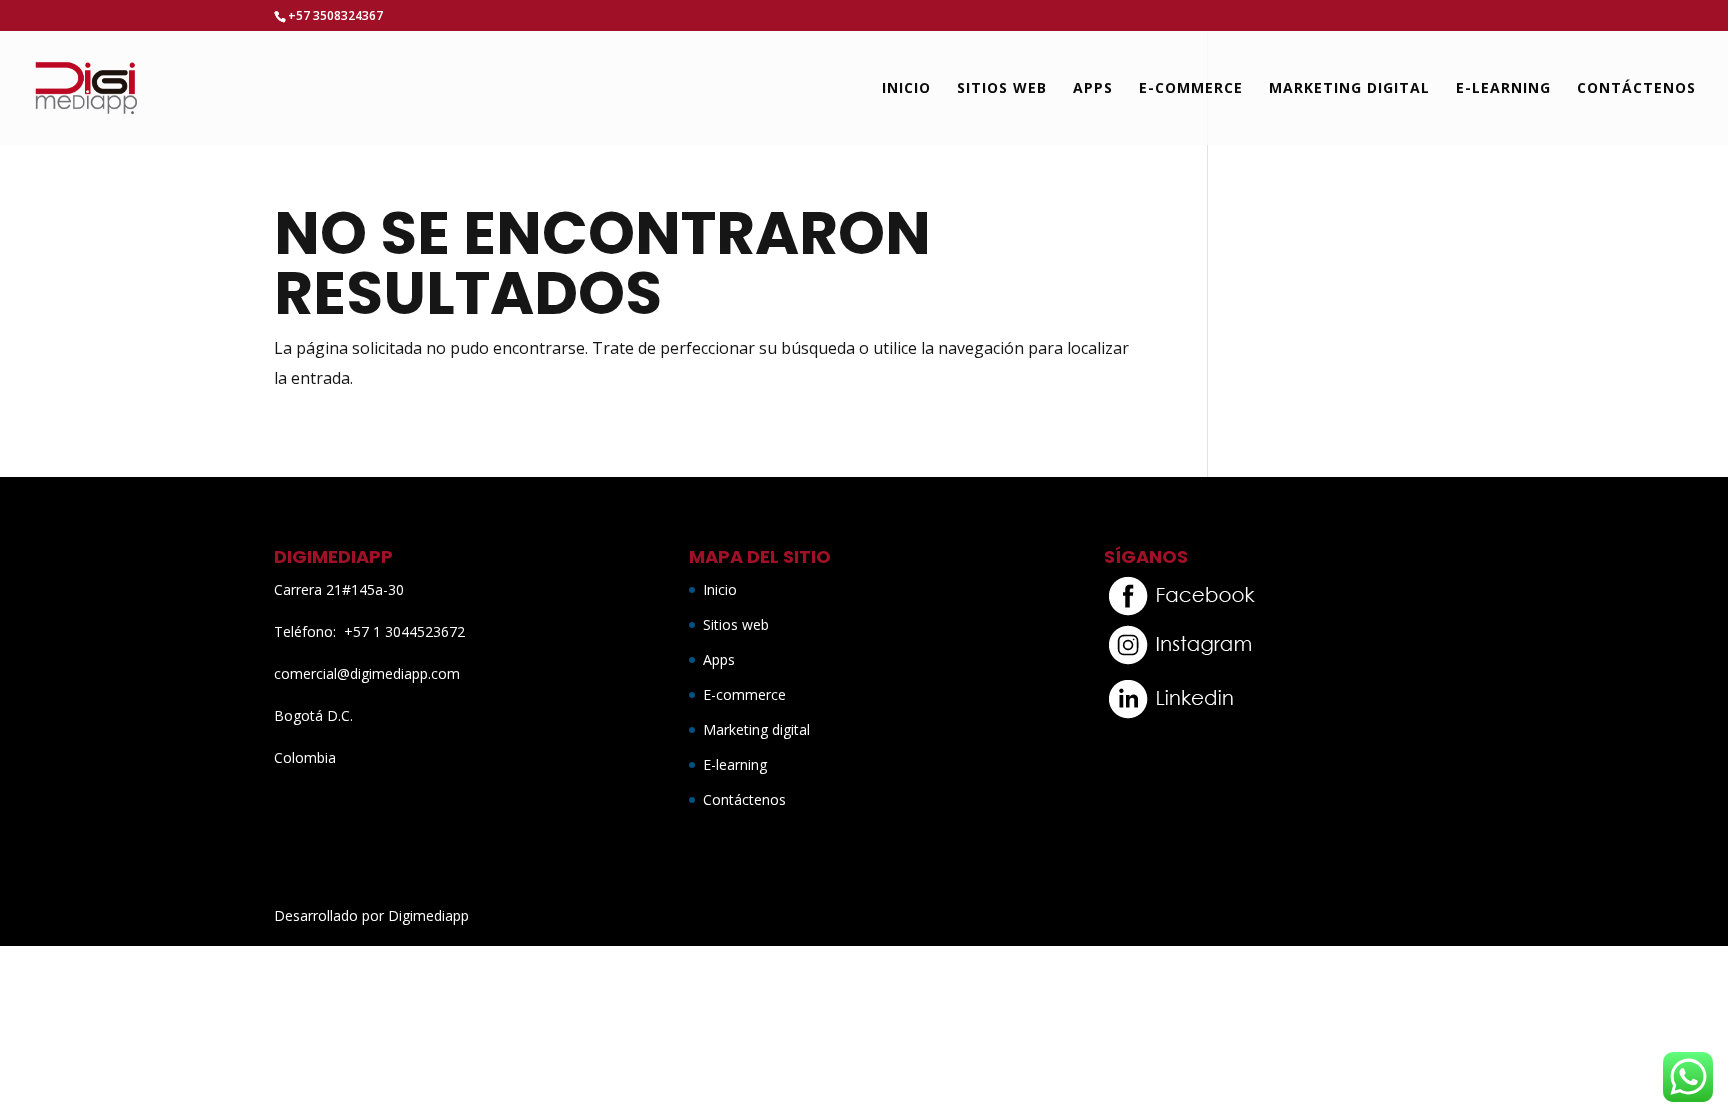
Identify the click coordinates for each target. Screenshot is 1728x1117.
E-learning (1503, 89)
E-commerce (1191, 89)
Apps (1093, 89)
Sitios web (1002, 89)
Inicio (906, 89)
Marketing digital (1349, 89)
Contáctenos (1636, 89)
